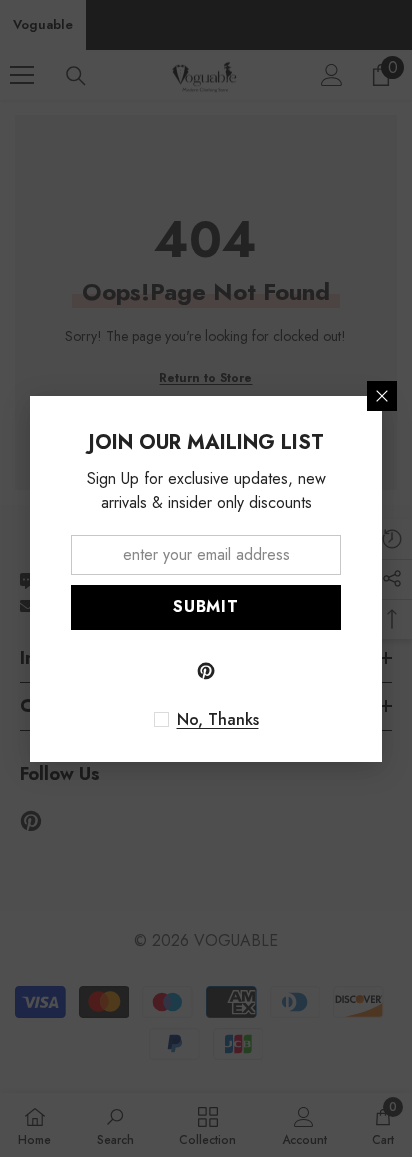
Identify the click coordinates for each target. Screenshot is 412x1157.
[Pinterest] (206, 671)
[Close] (382, 396)
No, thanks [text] (218, 720)
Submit (206, 606)
